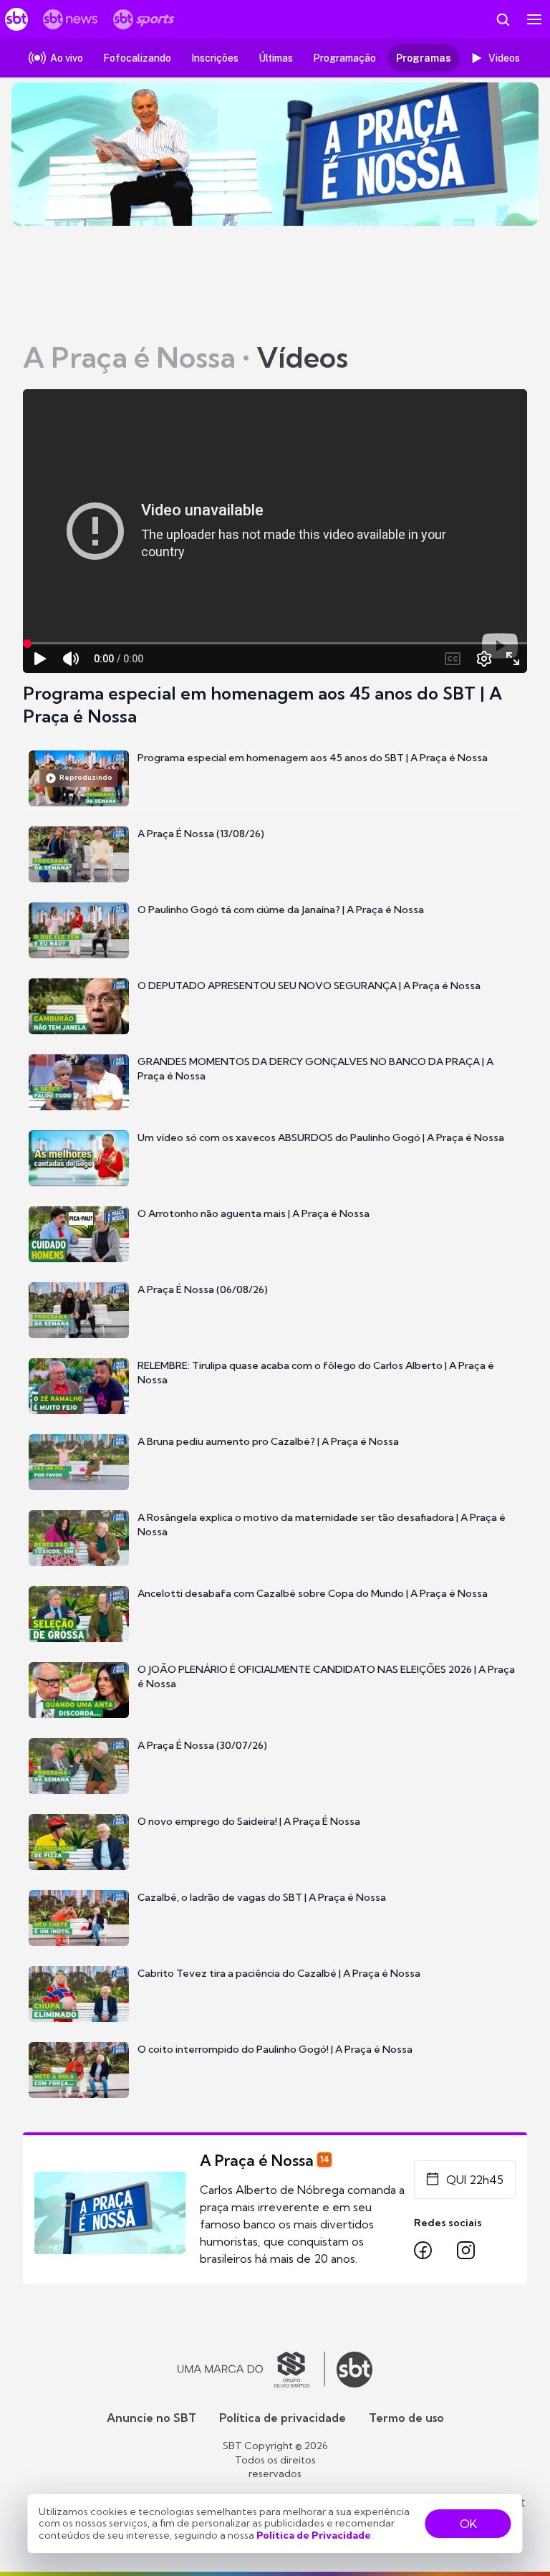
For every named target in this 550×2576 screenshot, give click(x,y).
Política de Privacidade (314, 2535)
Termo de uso (406, 2418)
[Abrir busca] (503, 19)
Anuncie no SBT (151, 2418)
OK (468, 2524)
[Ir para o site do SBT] (354, 2370)
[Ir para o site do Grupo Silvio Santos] (251, 2370)
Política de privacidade (283, 2418)
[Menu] (534, 19)
